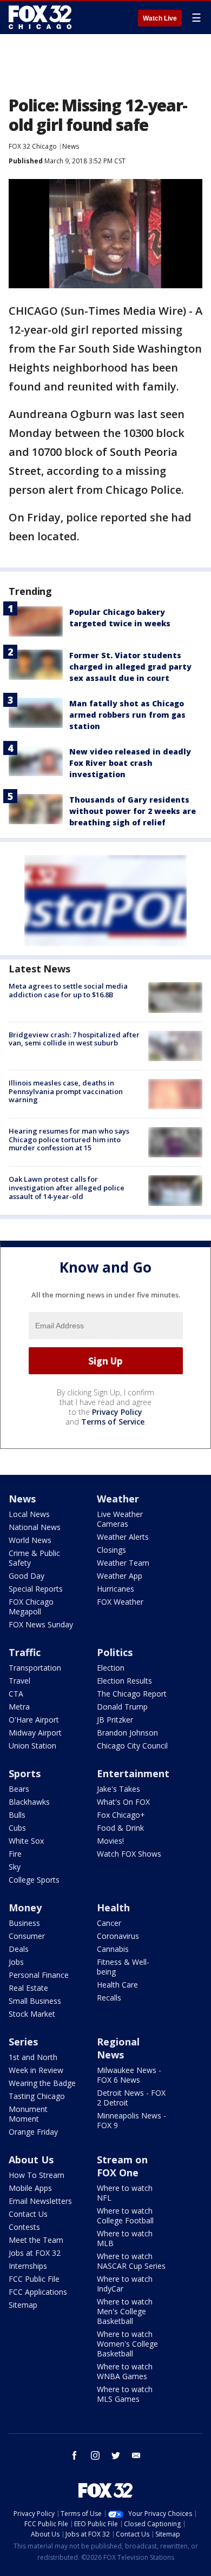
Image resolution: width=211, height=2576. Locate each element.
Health (113, 1908)
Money (25, 1908)
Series (23, 2042)
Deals (19, 1949)
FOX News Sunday (41, 1624)
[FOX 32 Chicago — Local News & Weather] (40, 17)
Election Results (124, 1681)
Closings (111, 1550)
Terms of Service (113, 1422)
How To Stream (37, 2175)
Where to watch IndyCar (125, 2284)
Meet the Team (36, 2240)
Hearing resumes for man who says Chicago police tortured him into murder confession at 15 (69, 1139)
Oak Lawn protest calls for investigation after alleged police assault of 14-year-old (67, 1187)
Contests (24, 2227)
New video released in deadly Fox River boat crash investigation (130, 763)
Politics (115, 1652)
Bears (19, 1789)
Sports (25, 1773)
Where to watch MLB (125, 2238)
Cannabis (113, 1949)
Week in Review (36, 2070)
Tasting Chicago (37, 2096)
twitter (116, 2455)
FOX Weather (120, 1602)
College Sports (34, 1880)
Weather (118, 1499)
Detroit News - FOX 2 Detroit (131, 2098)
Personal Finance (39, 1975)
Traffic (25, 1652)
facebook (75, 2455)
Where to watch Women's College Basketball (127, 2344)
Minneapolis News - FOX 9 (131, 2120)
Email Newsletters (40, 2201)
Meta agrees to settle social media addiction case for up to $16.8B (68, 990)
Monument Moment (28, 2114)
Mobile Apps (30, 2188)
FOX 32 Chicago (33, 146)
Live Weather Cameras (120, 1519)
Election (111, 1668)
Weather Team (123, 1563)
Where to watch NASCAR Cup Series (131, 2261)
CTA (16, 1694)
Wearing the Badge (42, 2083)
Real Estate (28, 1988)
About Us (31, 2160)
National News (35, 1527)
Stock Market (32, 2014)
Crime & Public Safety (34, 1558)
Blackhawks (29, 1802)
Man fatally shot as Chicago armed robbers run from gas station (127, 715)
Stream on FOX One (122, 2166)
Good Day (27, 1576)
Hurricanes (116, 1589)
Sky (15, 1867)
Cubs (17, 1828)
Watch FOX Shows (129, 1854)
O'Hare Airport (34, 1720)
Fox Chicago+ (121, 1815)
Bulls (17, 1815)
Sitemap (23, 2305)
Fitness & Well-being (123, 1967)
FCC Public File (34, 2279)
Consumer (27, 1936)
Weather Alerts (123, 1537)
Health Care (117, 1985)
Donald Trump (122, 1707)
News (71, 146)
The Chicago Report (132, 1694)
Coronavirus (118, 1936)
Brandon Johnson (127, 1733)
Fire (15, 1854)
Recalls (109, 1998)
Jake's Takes (118, 1789)
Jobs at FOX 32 (35, 2253)
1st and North (33, 2057)
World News (30, 1540)
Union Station (32, 1746)
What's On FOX (123, 1802)
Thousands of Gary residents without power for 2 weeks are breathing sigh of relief (133, 811)
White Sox (26, 1841)
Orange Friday (33, 2132)
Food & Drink (120, 1828)
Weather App (120, 1576)
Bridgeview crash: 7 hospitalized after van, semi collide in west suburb (74, 1039)
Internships (28, 2266)
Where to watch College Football (125, 2216)
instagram (95, 2455)
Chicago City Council (132, 1746)
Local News (29, 1514)
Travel (19, 1681)
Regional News (118, 2048)
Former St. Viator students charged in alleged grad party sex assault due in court (130, 667)
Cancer (109, 1923)
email (136, 2455)
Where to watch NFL (125, 2193)
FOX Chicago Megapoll (31, 1607)
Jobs (16, 1962)
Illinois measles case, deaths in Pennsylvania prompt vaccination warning (66, 1091)
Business (24, 1923)
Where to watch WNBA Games (125, 2371)
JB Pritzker (115, 1720)
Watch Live (160, 18)
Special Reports (36, 1589)
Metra (19, 1707)
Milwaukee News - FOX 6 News (129, 2075)
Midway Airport (35, 1733)
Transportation (35, 1668)
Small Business (35, 2001)
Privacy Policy (117, 1412)
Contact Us (28, 2214)
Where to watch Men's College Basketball (125, 2311)
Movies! (110, 1841)
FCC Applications (38, 2292)
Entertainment (133, 1773)
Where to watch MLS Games (125, 2394)
